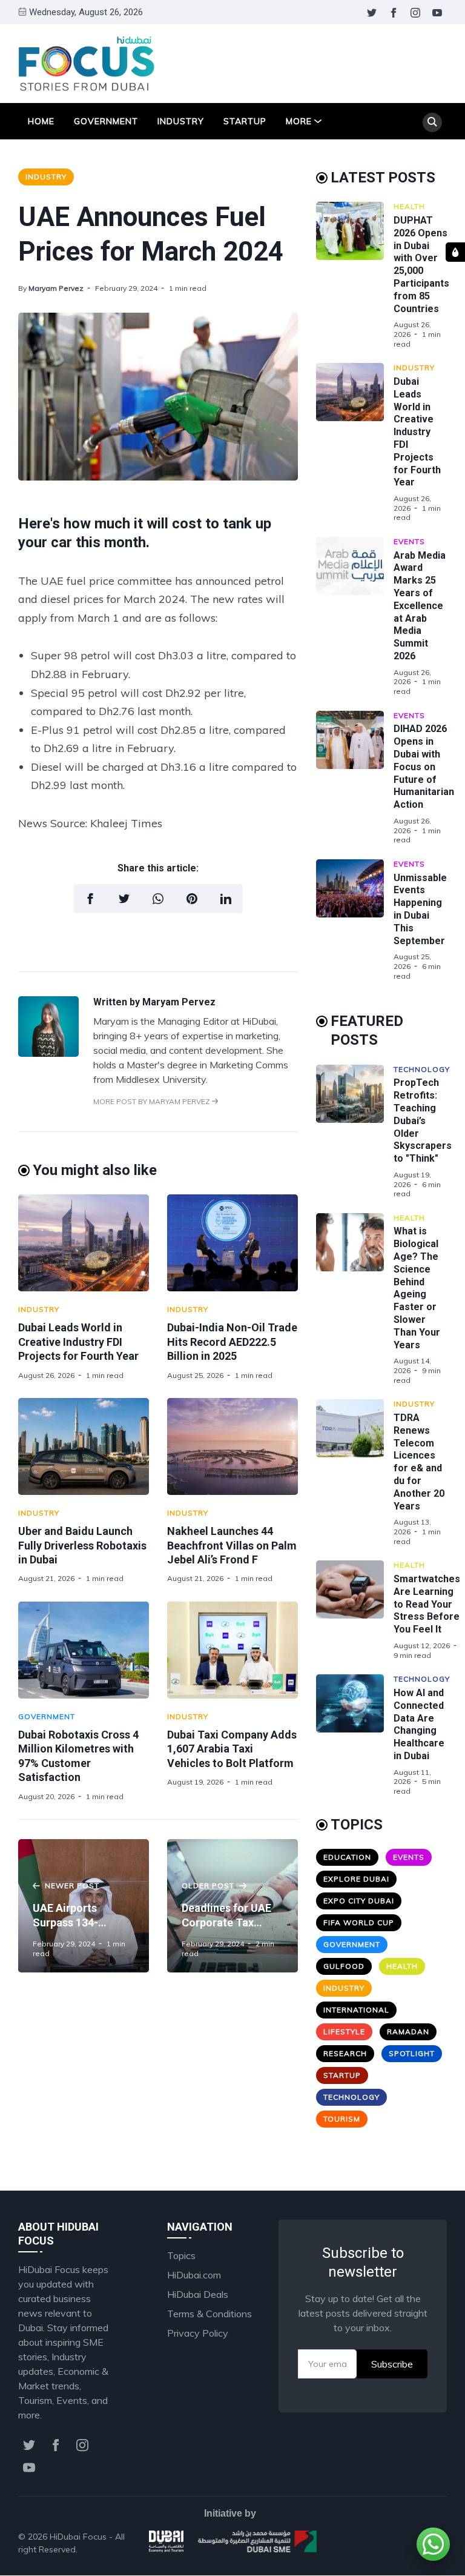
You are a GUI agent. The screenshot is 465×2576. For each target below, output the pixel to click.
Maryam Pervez (56, 288)
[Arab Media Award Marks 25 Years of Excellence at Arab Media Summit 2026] (355, 617)
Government (106, 121)
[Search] (432, 122)
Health (409, 206)
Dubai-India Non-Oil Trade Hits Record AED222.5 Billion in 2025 (232, 1342)
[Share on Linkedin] (226, 899)
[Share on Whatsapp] (158, 899)
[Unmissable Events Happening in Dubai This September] (355, 920)
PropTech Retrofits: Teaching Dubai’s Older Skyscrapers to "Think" (423, 1120)
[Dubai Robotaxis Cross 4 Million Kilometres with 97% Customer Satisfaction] (84, 1650)
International (356, 2010)
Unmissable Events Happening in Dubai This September (420, 909)
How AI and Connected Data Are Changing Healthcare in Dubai (419, 1724)
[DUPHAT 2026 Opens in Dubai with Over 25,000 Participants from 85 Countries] (355, 275)
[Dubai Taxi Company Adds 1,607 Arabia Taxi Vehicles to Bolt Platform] (232, 1650)
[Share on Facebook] (90, 899)
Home (41, 121)
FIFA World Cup (359, 1922)
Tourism (342, 2119)
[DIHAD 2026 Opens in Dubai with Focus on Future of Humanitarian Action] (355, 778)
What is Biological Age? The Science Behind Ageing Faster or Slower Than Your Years (417, 1288)
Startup (245, 121)
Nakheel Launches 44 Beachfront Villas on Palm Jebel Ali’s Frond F (232, 1545)
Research (345, 2053)
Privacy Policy (198, 2333)
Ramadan (408, 2032)
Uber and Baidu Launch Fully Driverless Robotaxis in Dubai (82, 1545)
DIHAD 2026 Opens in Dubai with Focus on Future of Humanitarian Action (424, 767)
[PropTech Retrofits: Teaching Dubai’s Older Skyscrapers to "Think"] (355, 1132)
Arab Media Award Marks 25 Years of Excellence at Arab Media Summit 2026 (420, 606)
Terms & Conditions (209, 2314)
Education (347, 1857)
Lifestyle (344, 2032)
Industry (181, 121)
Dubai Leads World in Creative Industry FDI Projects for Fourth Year (78, 1342)
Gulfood (344, 1966)
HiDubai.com (194, 2275)
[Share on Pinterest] (192, 899)
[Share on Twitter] (124, 899)
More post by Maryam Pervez (153, 1101)
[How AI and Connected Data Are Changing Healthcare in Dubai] (355, 1735)
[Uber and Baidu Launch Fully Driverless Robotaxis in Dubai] (84, 1446)
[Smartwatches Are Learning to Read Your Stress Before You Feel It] (355, 1610)
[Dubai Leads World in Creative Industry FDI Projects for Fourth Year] (84, 1243)
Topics (181, 2255)
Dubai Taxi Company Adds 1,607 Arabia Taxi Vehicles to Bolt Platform (232, 1749)
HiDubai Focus (78, 2537)
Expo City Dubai (359, 1901)
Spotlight (412, 2053)
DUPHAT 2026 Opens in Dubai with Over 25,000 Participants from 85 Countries (421, 265)
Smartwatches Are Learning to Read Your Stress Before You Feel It (427, 1604)
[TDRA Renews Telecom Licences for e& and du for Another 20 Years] (355, 1473)
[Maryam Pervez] (48, 1053)
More (299, 121)
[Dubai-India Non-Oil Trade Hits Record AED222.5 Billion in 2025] (232, 1243)
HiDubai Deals (198, 2294)
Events (409, 541)
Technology (422, 1069)
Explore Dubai (356, 1879)
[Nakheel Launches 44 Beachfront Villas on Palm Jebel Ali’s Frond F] (232, 1446)
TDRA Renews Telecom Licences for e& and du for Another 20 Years (419, 1462)
